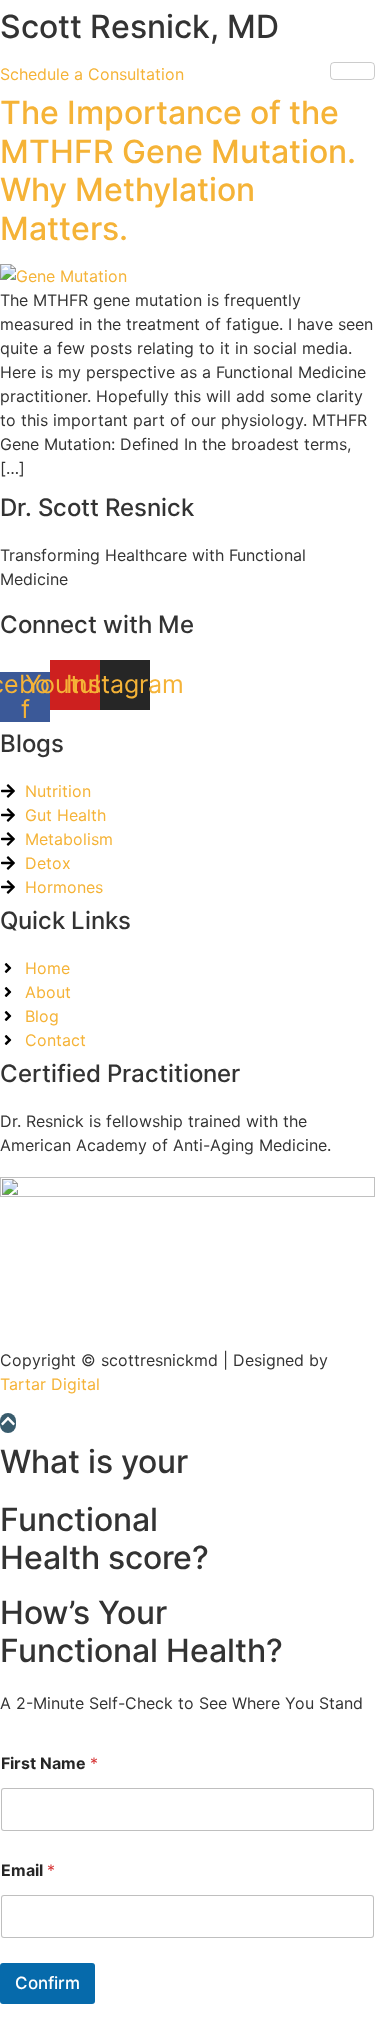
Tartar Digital (50, 1384)
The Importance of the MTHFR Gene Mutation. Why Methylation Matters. (178, 170)
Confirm (47, 1983)
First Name (49, 1763)
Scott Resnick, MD (139, 26)
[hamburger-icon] (352, 71)
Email (28, 1870)
